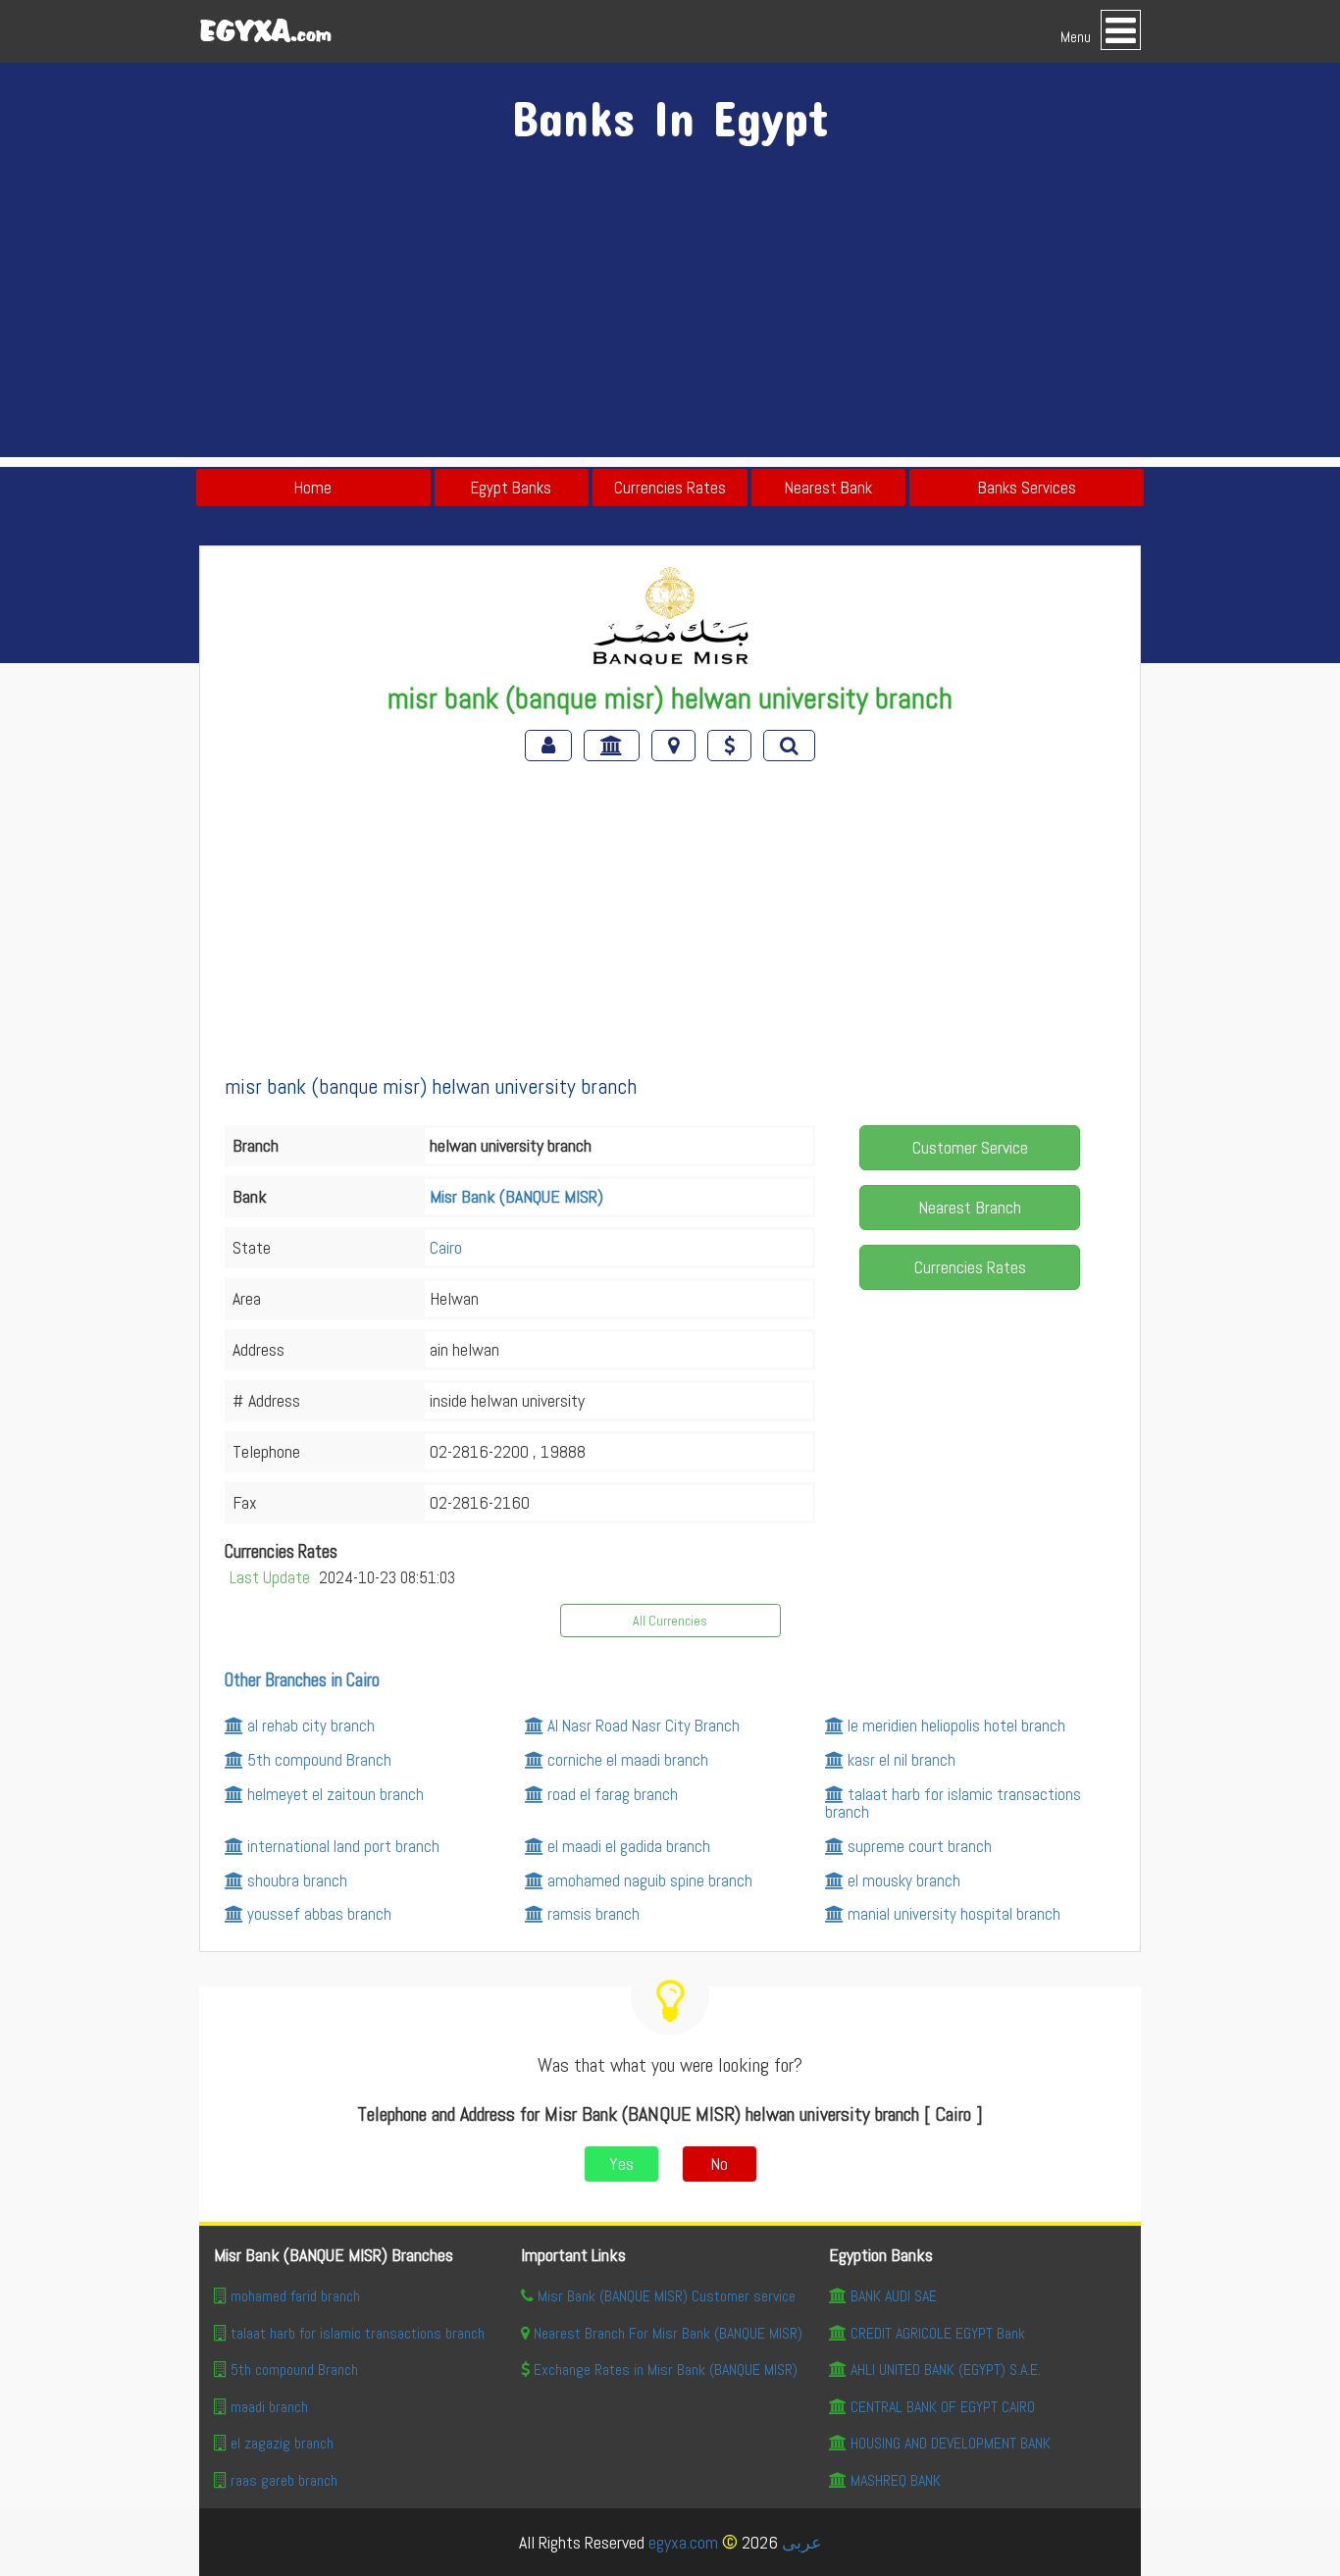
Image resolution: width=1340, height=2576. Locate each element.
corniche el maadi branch (628, 1760)
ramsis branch (593, 1914)
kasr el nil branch (902, 1760)
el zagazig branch (282, 2443)
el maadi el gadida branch (629, 1846)
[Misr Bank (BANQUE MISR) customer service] (550, 746)
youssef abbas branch (319, 1914)
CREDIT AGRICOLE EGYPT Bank (938, 2333)
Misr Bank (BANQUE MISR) (516, 1196)
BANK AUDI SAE (894, 2296)
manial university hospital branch (954, 1914)
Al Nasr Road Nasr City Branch (644, 1726)
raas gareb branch (284, 2480)
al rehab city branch (311, 1726)
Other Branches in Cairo (302, 1680)
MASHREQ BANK (896, 2480)
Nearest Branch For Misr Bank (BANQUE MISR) (668, 2333)
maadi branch (269, 2407)
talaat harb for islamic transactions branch (953, 1803)
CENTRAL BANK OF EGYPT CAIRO (943, 2407)
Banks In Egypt (670, 117)
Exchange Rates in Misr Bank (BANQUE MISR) (666, 2370)
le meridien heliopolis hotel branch (956, 1726)
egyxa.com (683, 2542)
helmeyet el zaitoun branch (335, 1794)
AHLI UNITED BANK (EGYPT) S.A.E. (946, 2370)
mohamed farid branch (295, 2296)
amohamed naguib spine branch (650, 1880)
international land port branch (343, 1846)
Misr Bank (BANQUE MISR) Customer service (667, 2296)
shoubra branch (297, 1880)
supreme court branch (920, 1846)
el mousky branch (904, 1880)
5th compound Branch (319, 1760)
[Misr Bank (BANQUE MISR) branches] (614, 746)
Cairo (446, 1247)
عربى (802, 2542)
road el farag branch (613, 1794)
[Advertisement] (670, 320)
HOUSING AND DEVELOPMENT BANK (951, 2443)
